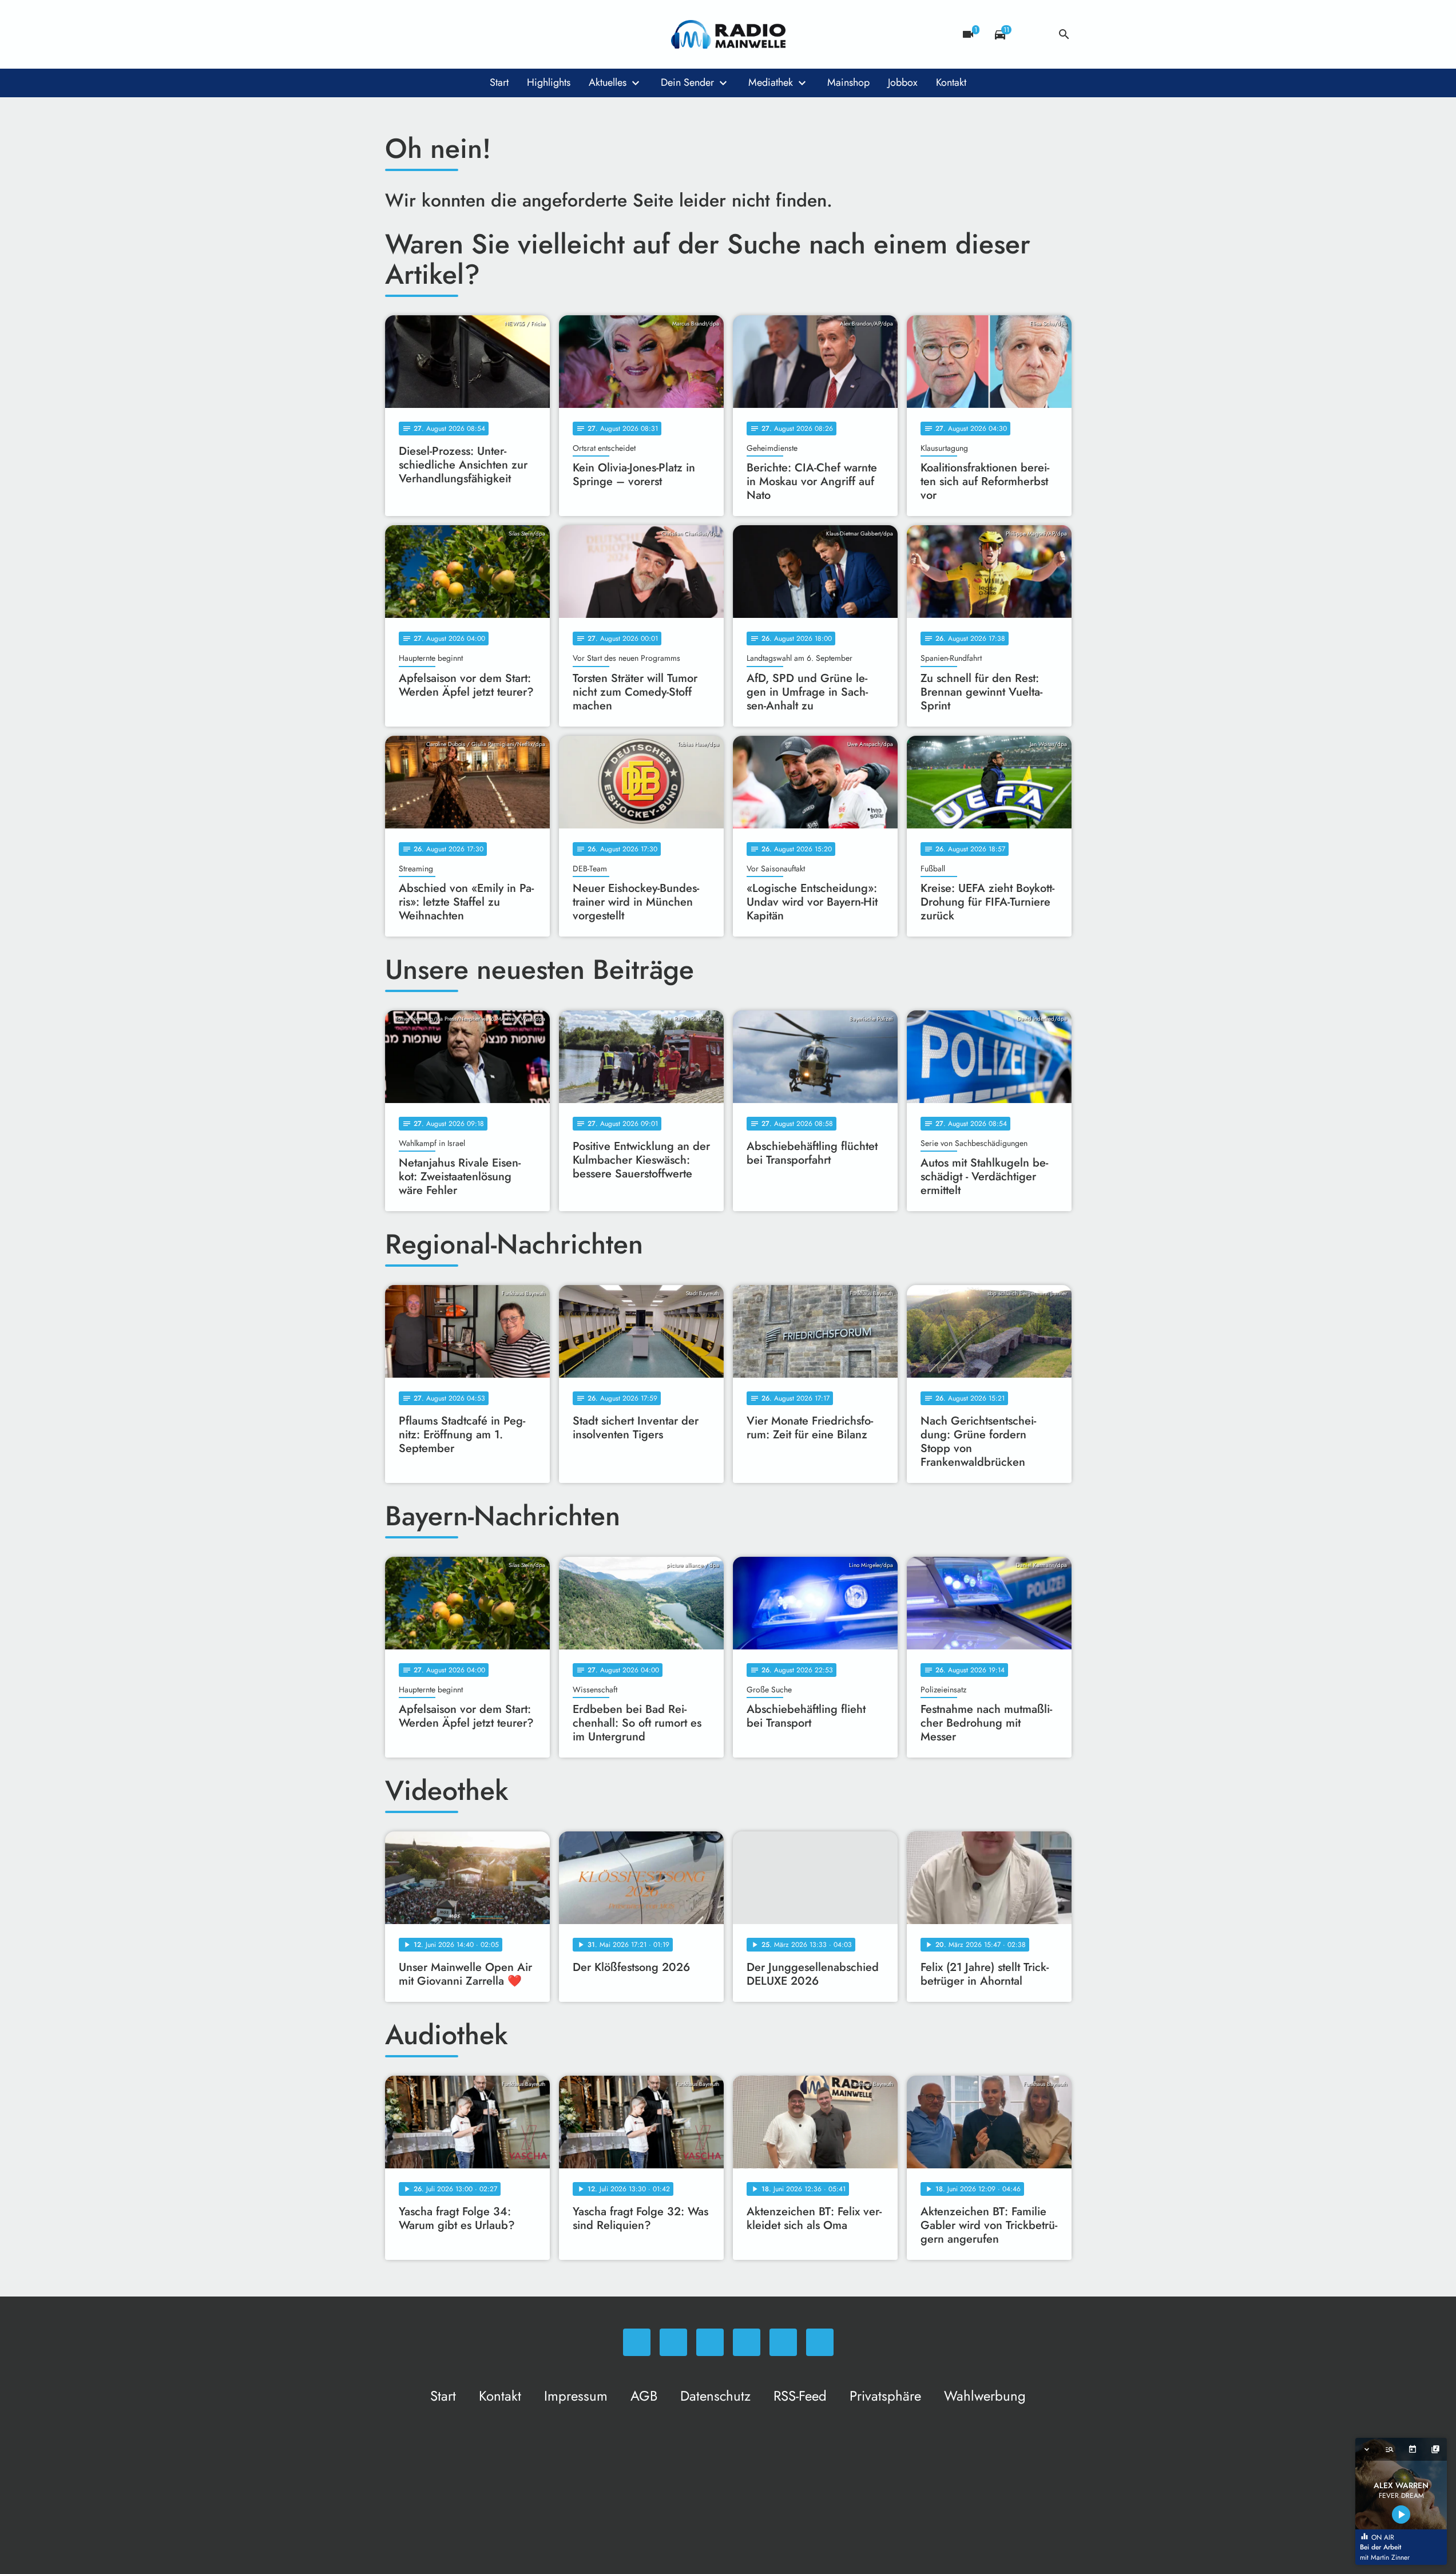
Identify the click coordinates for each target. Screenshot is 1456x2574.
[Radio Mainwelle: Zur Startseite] (728, 34)
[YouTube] (465, 34)
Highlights (549, 82)
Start (499, 82)
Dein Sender (687, 82)
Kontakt (951, 82)
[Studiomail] (488, 34)
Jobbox (903, 82)
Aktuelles (608, 82)
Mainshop (848, 82)
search (1064, 34)
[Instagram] (442, 34)
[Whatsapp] (396, 34)
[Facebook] (419, 34)
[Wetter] (1032, 34)
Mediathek (771, 82)
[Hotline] (511, 34)
